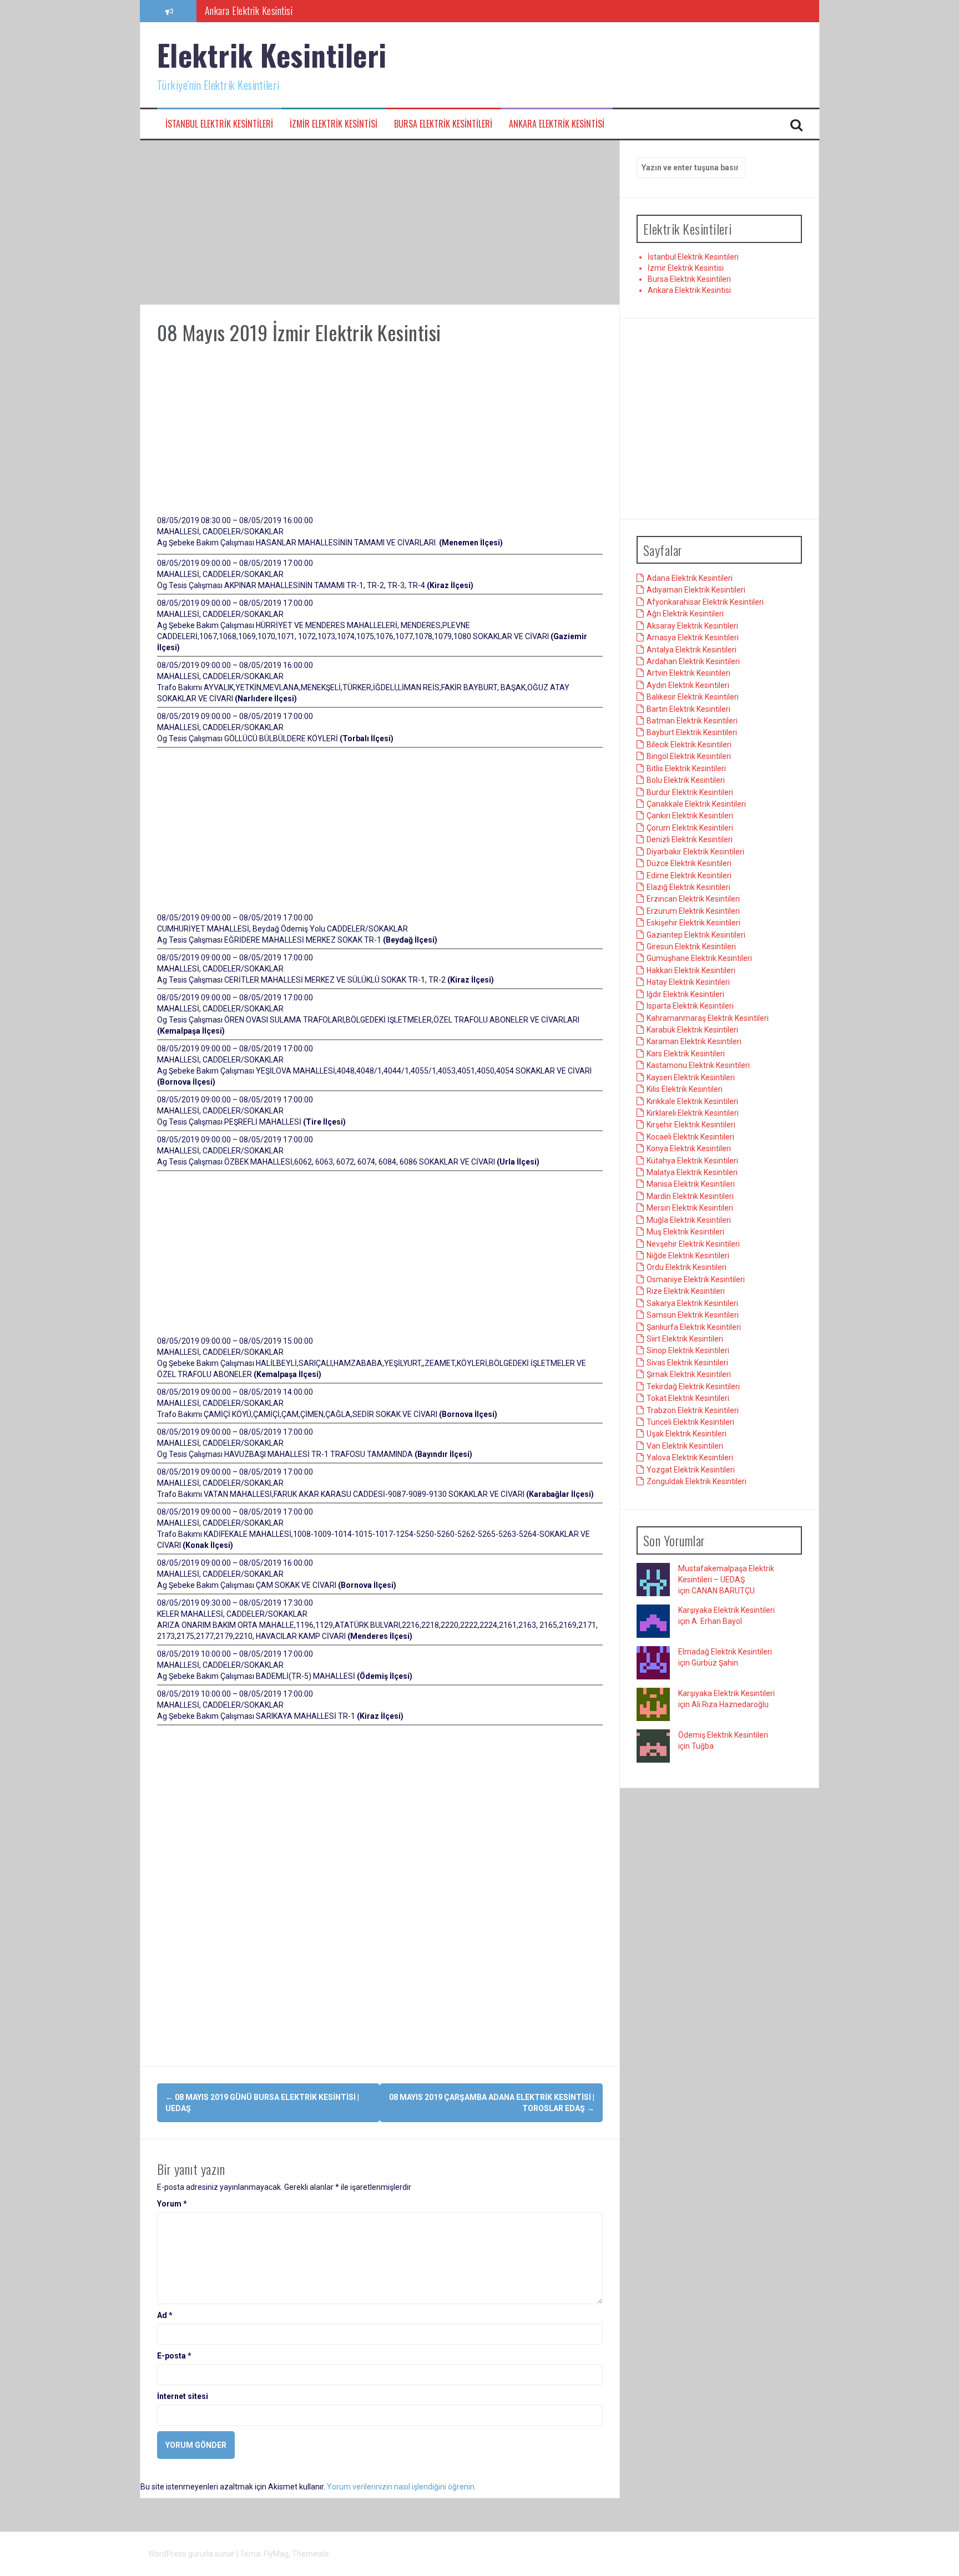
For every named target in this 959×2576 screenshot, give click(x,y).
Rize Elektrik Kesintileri (686, 1291)
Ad (165, 2315)
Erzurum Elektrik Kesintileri (693, 911)
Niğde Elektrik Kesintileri (688, 1256)
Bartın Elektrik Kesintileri (688, 709)
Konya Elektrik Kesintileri (689, 1148)
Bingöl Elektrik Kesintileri (689, 756)
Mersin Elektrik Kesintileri (690, 1208)
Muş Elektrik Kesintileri (685, 1232)
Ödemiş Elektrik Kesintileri (723, 1735)
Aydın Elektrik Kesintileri (688, 685)
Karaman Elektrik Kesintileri (694, 1041)
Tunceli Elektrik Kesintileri (690, 1422)
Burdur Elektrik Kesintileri (690, 792)
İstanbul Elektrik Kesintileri (219, 124)
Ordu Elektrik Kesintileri (687, 1267)
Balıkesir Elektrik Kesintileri (693, 697)
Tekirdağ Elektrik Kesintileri (693, 1386)
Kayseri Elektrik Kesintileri (691, 1077)
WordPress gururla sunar (192, 2554)
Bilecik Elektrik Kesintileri (689, 745)
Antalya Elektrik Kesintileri (692, 650)
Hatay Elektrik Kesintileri (688, 982)
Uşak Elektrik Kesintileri (687, 1434)
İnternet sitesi (183, 2396)
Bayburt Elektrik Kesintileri (692, 732)
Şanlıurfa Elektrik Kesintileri (694, 1327)
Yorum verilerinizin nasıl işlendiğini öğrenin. (402, 2487)
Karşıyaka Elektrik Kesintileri (726, 1610)
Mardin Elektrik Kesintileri (690, 1196)
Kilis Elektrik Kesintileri (685, 1089)
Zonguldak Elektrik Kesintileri (696, 1481)
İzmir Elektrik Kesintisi (334, 124)
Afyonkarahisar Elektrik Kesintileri (705, 602)
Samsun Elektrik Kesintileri (693, 1315)
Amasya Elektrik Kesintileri (693, 637)
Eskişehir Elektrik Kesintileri (693, 923)
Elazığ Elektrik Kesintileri (688, 887)
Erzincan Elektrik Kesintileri (693, 899)
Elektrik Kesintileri (272, 55)
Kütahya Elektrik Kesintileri (692, 1161)
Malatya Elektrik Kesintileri (692, 1172)
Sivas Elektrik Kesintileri (687, 1363)
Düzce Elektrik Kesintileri (689, 863)
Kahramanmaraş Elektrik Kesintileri (708, 1018)
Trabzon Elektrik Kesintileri (693, 1410)
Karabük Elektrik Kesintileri (692, 1030)
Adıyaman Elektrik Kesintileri (696, 590)
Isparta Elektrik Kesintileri (690, 1006)
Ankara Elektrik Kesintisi (557, 124)
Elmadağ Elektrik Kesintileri (725, 1652)
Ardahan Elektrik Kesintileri (693, 661)
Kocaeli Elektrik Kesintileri (690, 1137)
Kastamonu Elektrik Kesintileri (698, 1065)
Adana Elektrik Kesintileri (690, 578)
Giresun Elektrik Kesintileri (691, 947)
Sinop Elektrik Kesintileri (688, 1350)
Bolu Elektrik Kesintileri (686, 780)
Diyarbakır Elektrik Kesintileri (695, 852)
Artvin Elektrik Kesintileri (688, 673)
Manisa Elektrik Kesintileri (691, 1184)
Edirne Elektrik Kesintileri (689, 875)
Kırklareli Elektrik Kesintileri (693, 1113)
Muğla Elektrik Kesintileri (689, 1220)
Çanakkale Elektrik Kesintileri (696, 804)
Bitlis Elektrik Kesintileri (686, 768)
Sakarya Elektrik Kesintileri (692, 1303)
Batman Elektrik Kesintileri (692, 721)
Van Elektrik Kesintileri (685, 1446)
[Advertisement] (380, 222)
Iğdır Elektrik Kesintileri (685, 994)
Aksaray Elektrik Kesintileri (692, 626)
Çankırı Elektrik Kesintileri (690, 816)
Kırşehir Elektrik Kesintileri (691, 1125)
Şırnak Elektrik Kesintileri (689, 1374)
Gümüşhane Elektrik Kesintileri (699, 958)
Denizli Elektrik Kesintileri (690, 839)
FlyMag (276, 2554)
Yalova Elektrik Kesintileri (690, 1457)
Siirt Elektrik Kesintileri (685, 1339)
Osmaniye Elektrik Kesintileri (696, 1279)
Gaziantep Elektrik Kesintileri (696, 935)
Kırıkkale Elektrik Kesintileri (692, 1101)
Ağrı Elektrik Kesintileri (685, 614)
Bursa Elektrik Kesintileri (443, 124)
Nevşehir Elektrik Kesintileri (693, 1244)
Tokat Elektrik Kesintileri (688, 1398)
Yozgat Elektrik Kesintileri (691, 1470)
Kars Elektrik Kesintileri (686, 1054)
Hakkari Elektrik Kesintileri (691, 970)
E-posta (174, 2356)
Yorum (172, 2204)
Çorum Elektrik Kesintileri (690, 828)
